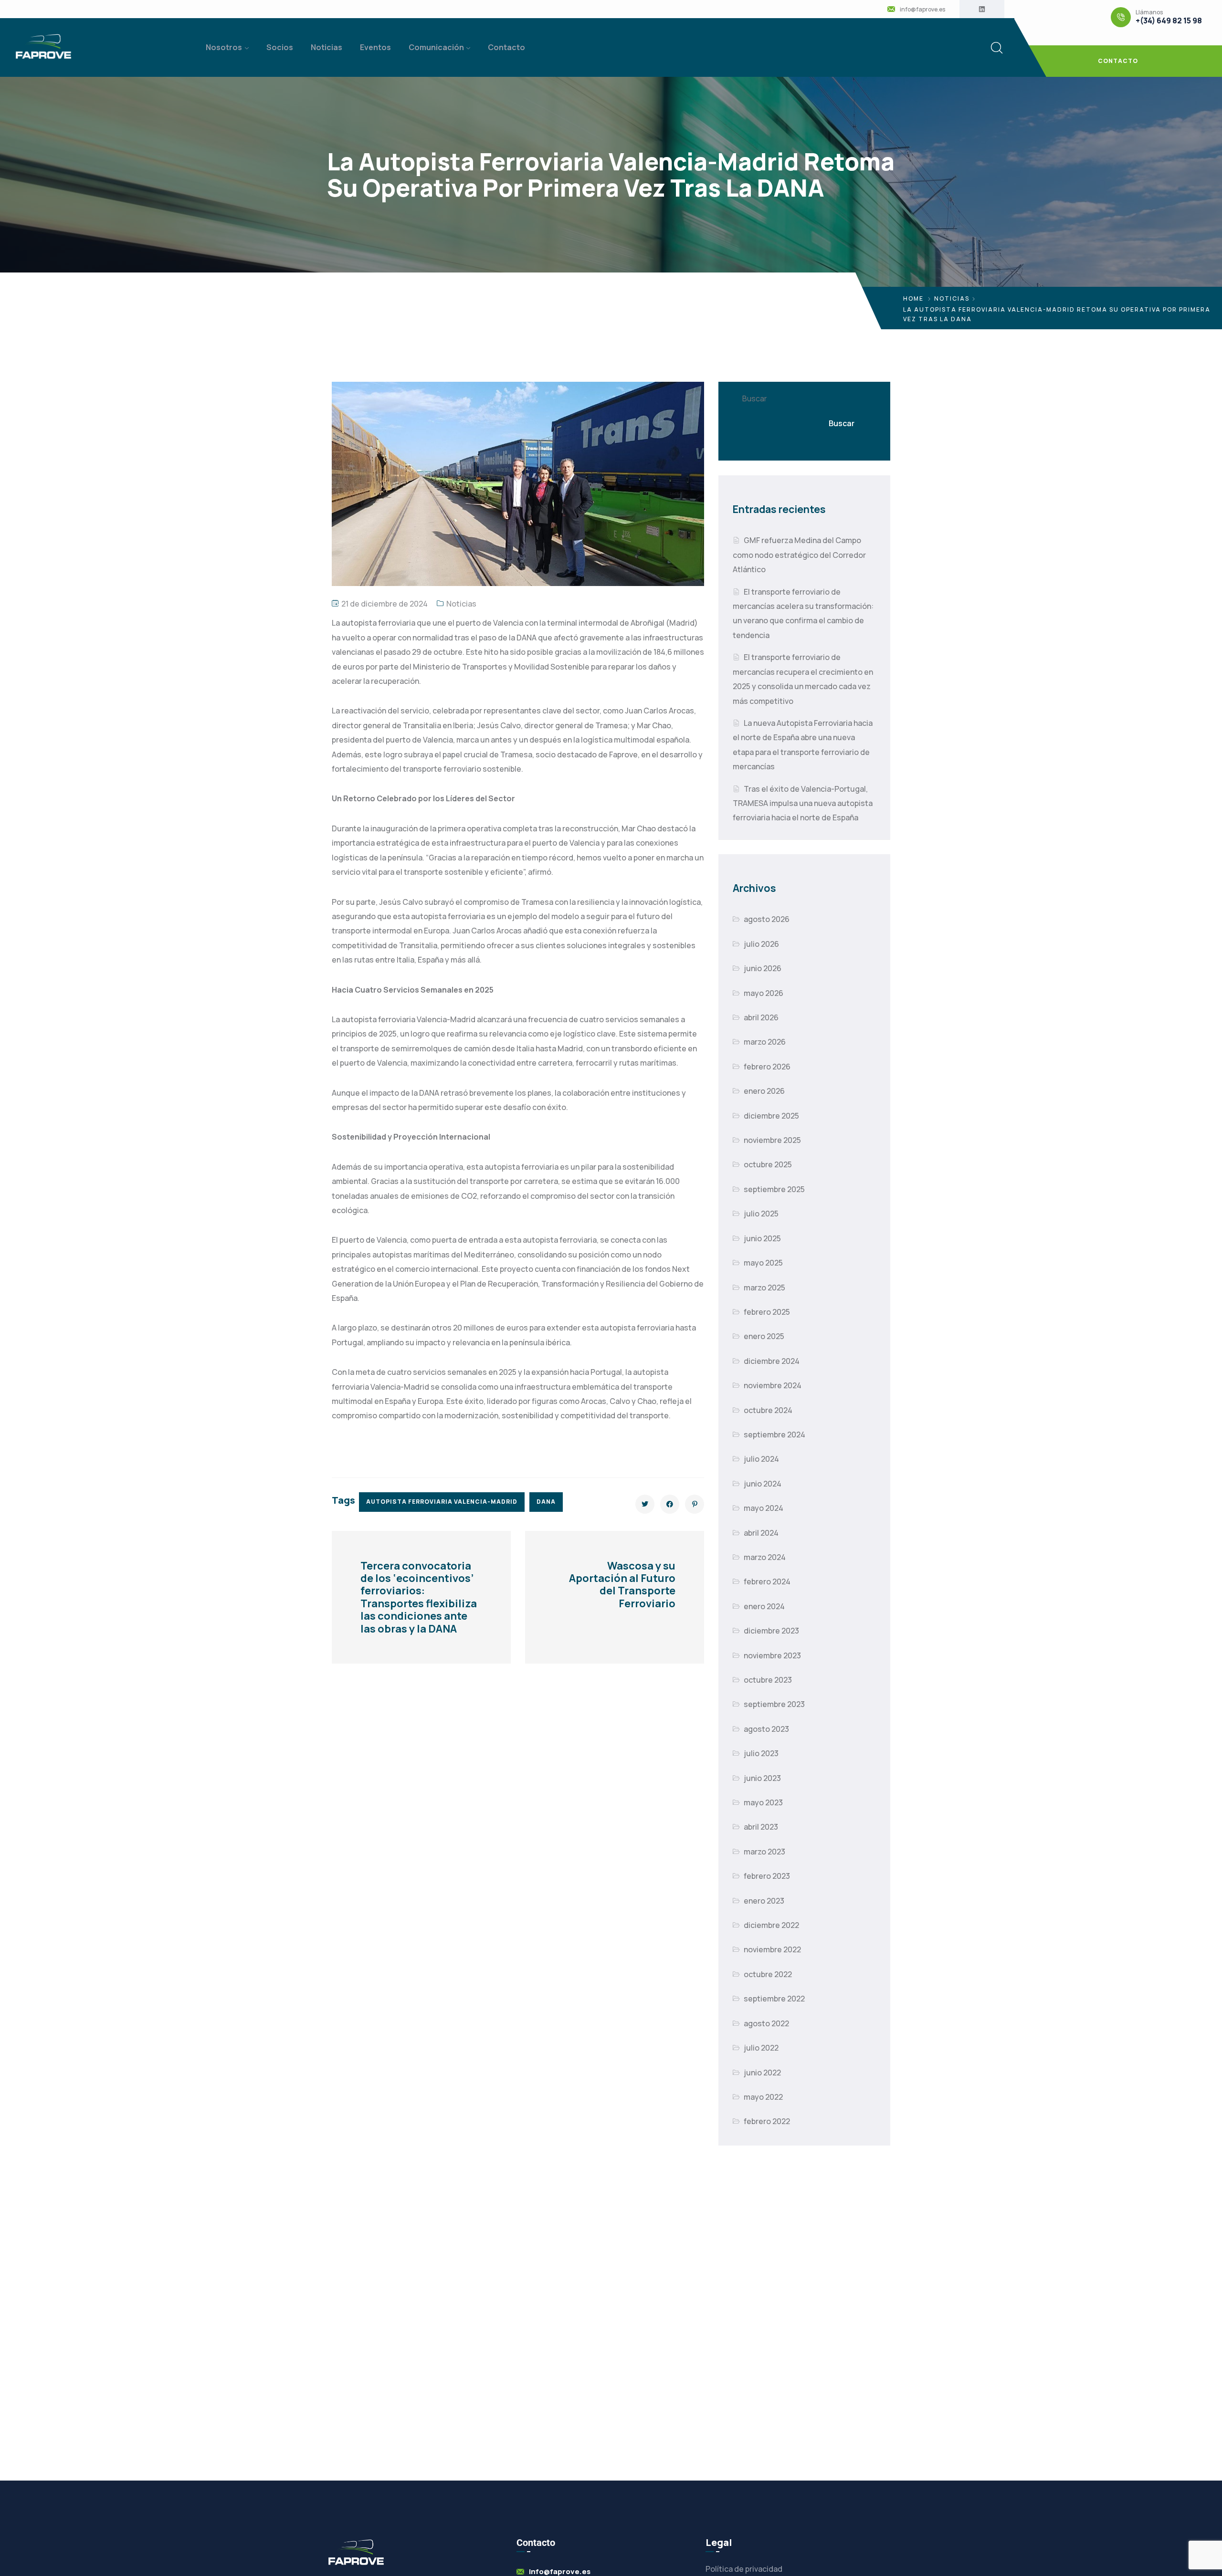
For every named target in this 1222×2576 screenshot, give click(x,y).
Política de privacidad (744, 2569)
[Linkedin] (982, 9)
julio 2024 (761, 1459)
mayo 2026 (764, 993)
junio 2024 (763, 1484)
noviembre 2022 (772, 1949)
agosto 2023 (766, 1729)
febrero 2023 (767, 1876)
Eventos (375, 47)
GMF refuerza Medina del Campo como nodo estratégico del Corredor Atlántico (799, 555)
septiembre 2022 (774, 1999)
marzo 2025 (764, 1288)
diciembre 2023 (771, 1631)
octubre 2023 (768, 1680)
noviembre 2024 (773, 1385)
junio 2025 (762, 1238)
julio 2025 (761, 1214)
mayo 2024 (764, 1508)
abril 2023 (761, 1827)
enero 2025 (764, 1336)
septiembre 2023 (774, 1704)
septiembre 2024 (774, 1435)
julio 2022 (761, 2048)
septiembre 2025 (774, 1189)
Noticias (327, 47)
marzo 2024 (765, 1557)
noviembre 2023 (772, 1655)
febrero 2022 (767, 2121)
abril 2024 (761, 1533)
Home (913, 298)
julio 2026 (761, 944)
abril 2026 (761, 1017)
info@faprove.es (922, 10)
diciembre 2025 (771, 1116)
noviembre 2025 (772, 1140)
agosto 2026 (767, 919)
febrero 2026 (767, 1067)
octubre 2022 (768, 1974)
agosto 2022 (766, 2023)
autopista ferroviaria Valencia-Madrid (442, 1502)
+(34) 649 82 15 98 (1169, 21)
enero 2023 (764, 1901)
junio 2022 (762, 2073)
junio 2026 (763, 968)
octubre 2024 (768, 1410)
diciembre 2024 (772, 1361)
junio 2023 (762, 1778)
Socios (280, 47)
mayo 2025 (763, 1263)
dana (546, 1502)
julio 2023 (761, 1753)
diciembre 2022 (771, 1925)
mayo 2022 (763, 2097)
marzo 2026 (765, 1042)
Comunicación (436, 47)
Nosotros (224, 47)
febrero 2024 (767, 1581)
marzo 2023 (764, 1852)
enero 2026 (764, 1091)
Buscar (755, 398)
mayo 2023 (763, 1802)
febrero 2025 (767, 1312)
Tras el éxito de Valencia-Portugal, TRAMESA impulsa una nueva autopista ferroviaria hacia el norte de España (803, 803)
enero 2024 (764, 1606)
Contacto (506, 47)
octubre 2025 (768, 1164)
